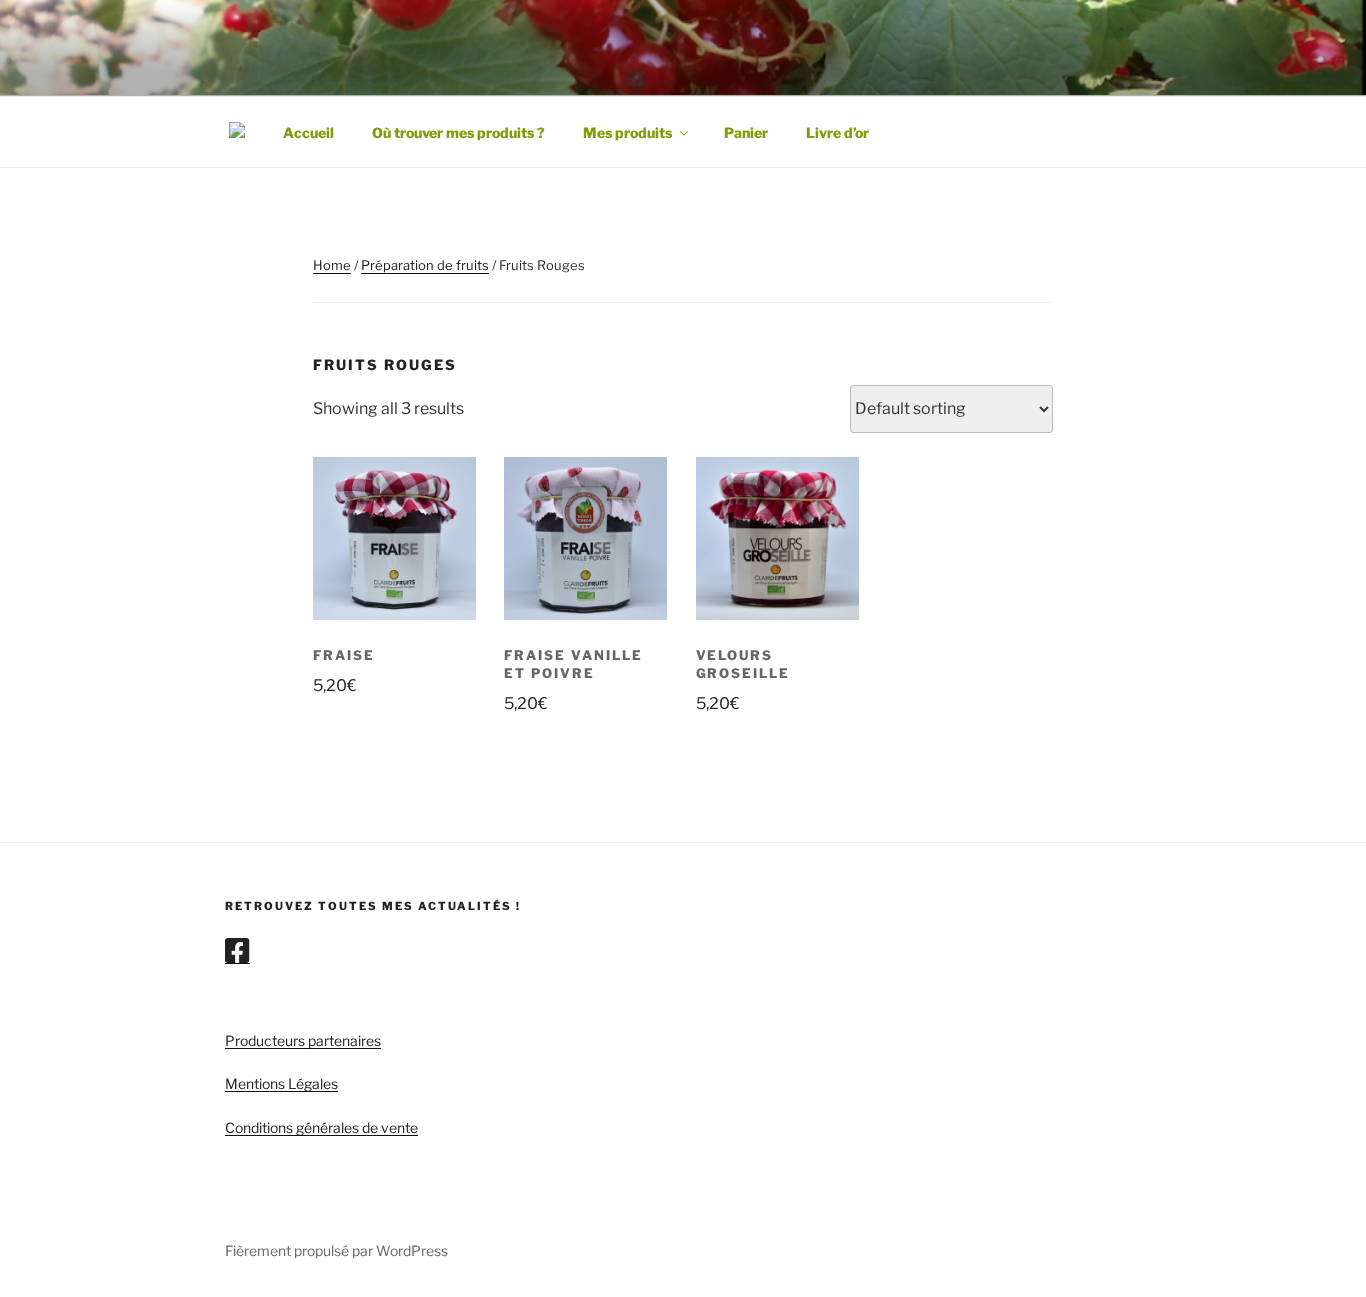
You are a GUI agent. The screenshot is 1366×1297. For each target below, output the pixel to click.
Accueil (308, 132)
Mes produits (627, 132)
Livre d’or (837, 132)
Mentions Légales (281, 1083)
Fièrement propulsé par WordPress (336, 1250)
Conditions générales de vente (321, 1127)
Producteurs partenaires (303, 1040)
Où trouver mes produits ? (458, 132)
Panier (746, 132)
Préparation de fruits (425, 265)
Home (332, 265)
